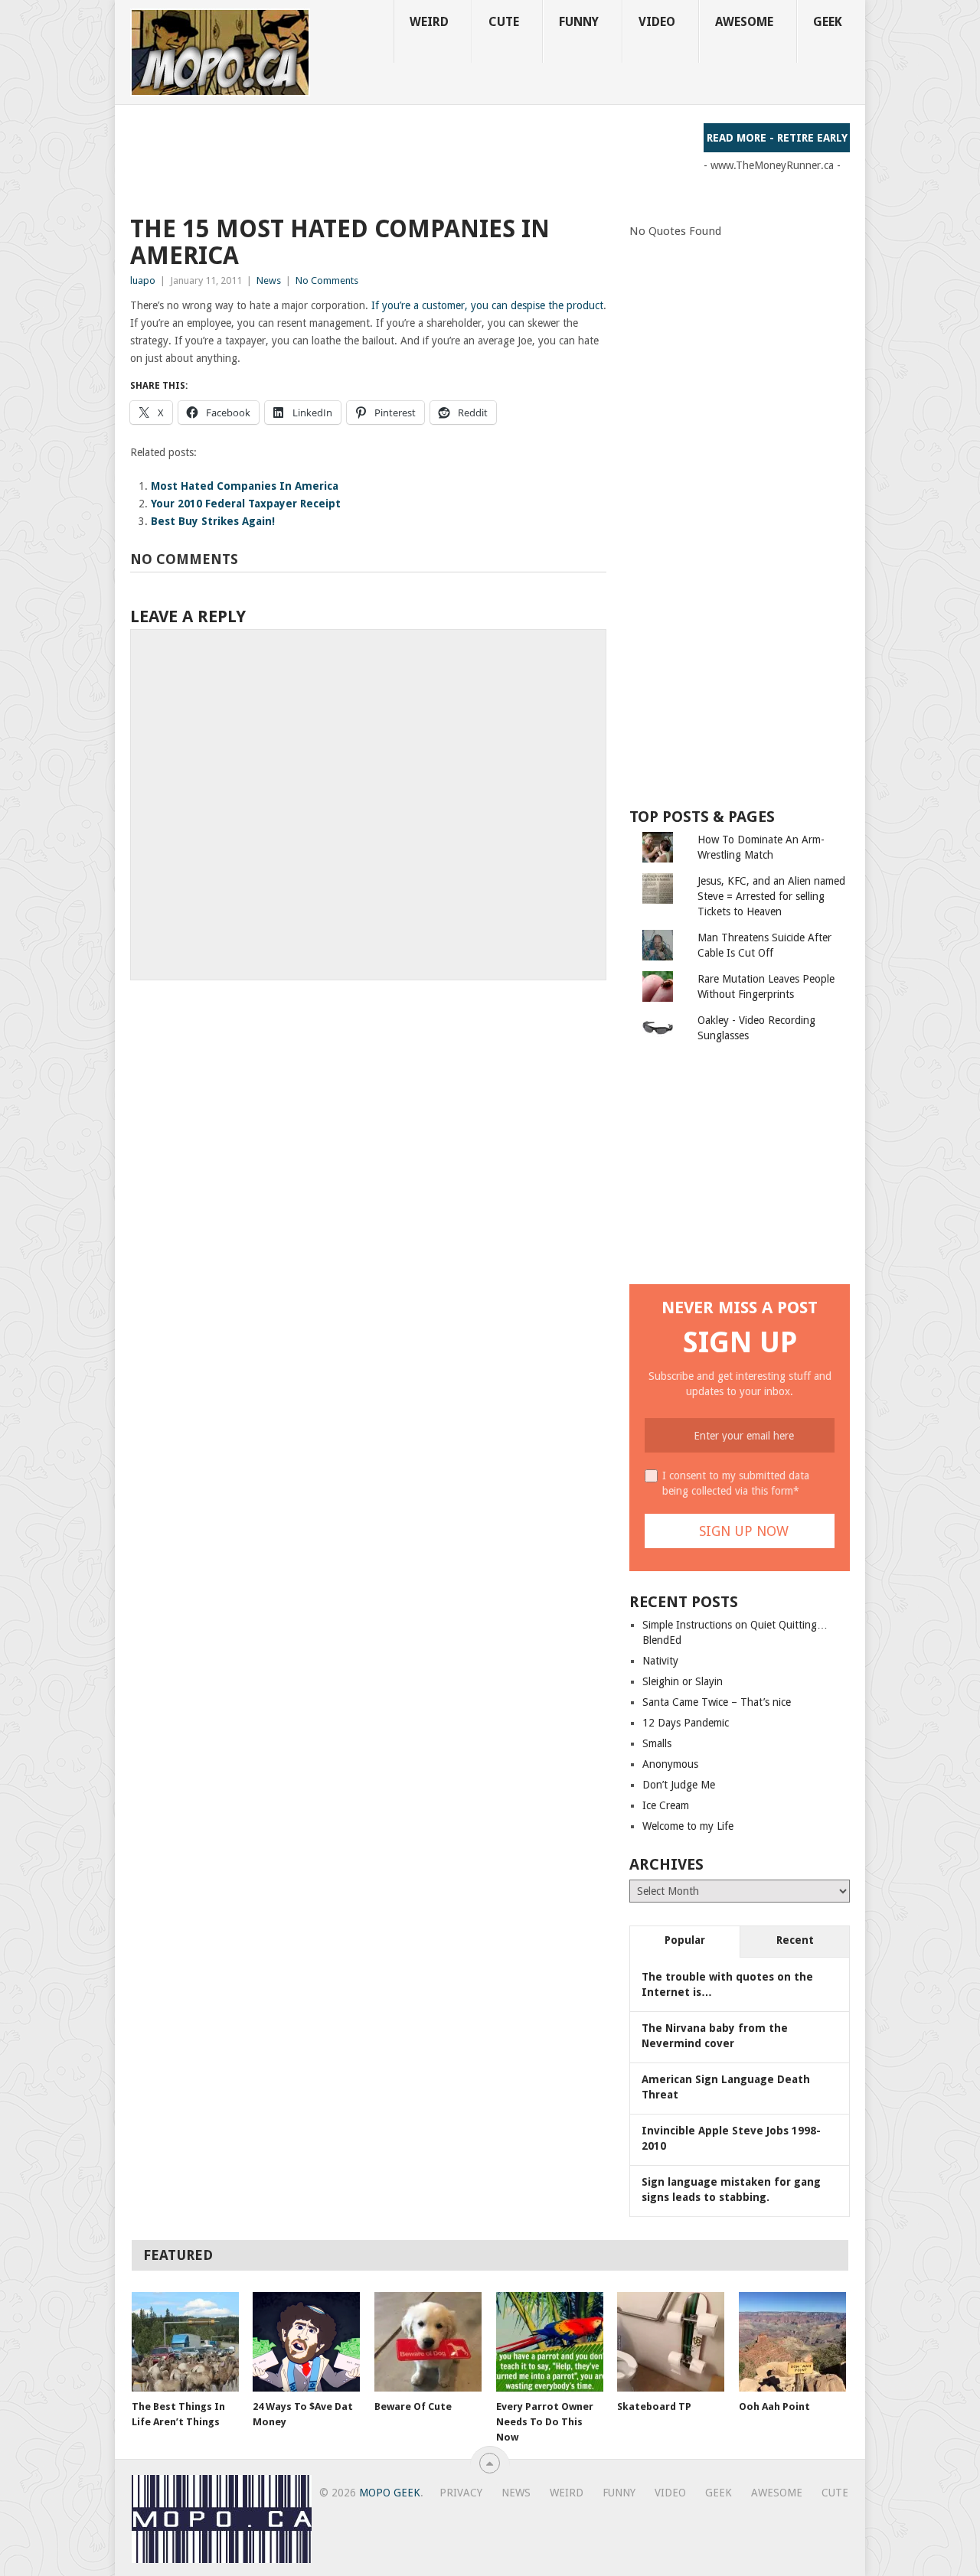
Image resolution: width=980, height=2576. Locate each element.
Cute (504, 22)
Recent (795, 1940)
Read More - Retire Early (777, 138)
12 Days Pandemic (686, 1723)
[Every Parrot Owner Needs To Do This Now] (550, 2342)
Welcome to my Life (688, 1826)
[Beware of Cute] (428, 2342)
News (269, 280)
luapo (143, 280)
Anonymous (670, 1764)
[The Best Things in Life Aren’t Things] (185, 2342)
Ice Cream (666, 1805)
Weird (429, 22)
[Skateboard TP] (671, 2342)
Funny (579, 22)
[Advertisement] (409, 158)
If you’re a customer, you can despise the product (487, 305)
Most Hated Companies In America (245, 486)
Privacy (461, 2493)
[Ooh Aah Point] (792, 2342)
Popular (685, 1940)
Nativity (660, 1661)
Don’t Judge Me (679, 1785)
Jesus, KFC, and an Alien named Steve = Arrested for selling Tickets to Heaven (771, 896)
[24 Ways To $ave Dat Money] (306, 2342)
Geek (828, 22)
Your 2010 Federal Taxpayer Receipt (246, 504)
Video (657, 22)
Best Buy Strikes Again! (213, 521)
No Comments (327, 280)
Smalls (657, 1743)
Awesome (744, 22)
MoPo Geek (390, 2493)
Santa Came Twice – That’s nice (717, 1702)
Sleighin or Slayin (683, 1681)
